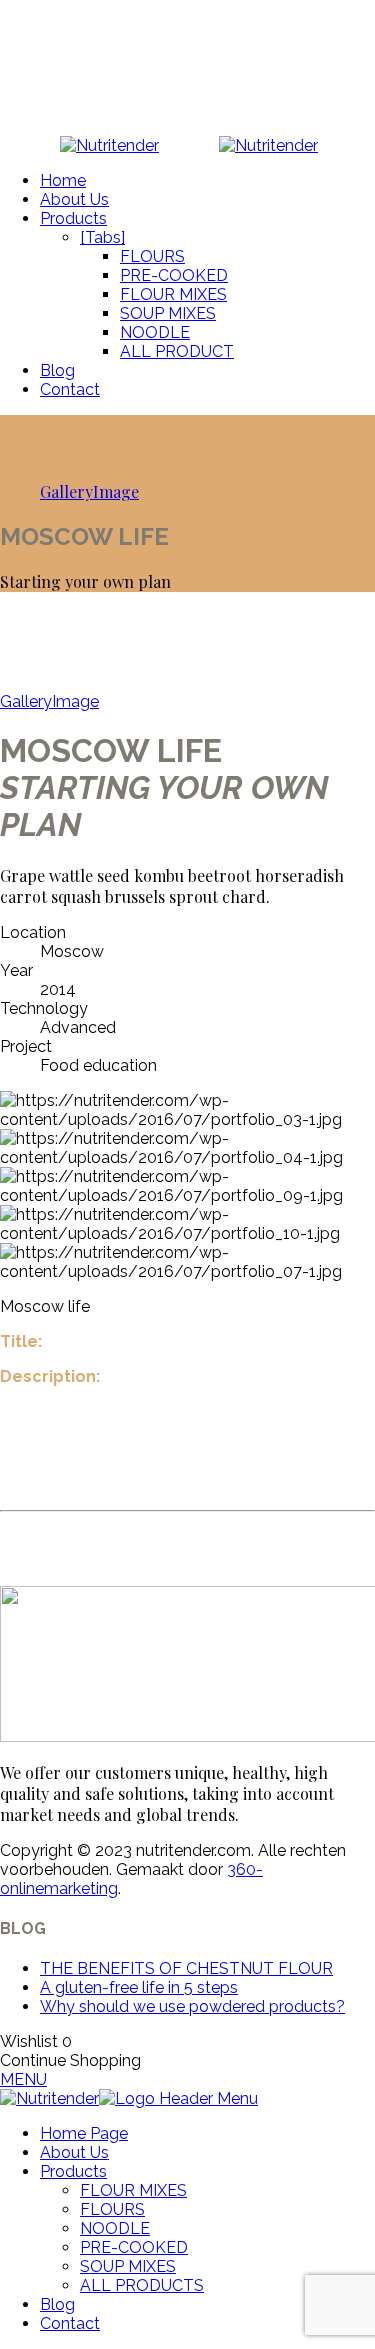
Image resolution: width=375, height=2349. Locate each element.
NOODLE (155, 332)
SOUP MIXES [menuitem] (128, 2266)
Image (116, 491)
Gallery (66, 491)
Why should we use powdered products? (192, 2006)
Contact (70, 389)
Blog (57, 370)
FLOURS (152, 256)
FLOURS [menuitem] (112, 2209)
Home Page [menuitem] (84, 2133)
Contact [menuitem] (70, 2323)
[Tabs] (102, 237)
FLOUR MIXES (173, 294)
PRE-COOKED (174, 275)
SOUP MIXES (168, 313)
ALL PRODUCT (177, 351)
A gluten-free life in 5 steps (139, 1987)
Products (73, 218)
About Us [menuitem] (74, 2152)
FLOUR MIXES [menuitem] (133, 2190)
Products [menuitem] (73, 2171)
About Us (74, 199)
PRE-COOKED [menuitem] (134, 2247)
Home (63, 180)
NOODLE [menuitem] (115, 2228)
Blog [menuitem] (57, 2304)
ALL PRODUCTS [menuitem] (142, 2285)
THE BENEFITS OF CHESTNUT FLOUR (186, 1968)
